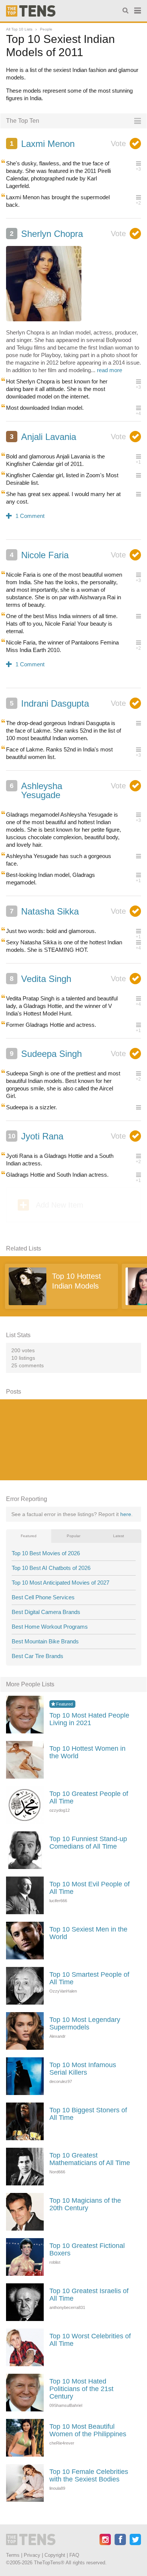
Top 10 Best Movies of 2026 (46, 1553)
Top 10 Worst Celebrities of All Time (90, 2340)
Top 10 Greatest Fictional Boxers (87, 2249)
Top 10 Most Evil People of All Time (90, 1888)
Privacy (32, 2555)
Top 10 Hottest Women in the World (87, 1752)
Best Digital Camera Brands (46, 1612)
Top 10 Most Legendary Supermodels (85, 2023)
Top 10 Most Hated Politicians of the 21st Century (81, 2389)
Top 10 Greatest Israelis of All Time (89, 2295)
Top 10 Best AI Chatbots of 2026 (51, 1568)
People (46, 29)
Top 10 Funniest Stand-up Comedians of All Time (88, 1843)
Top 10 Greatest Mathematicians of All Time (90, 2159)
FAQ (74, 2555)
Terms (13, 2555)
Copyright (55, 2555)
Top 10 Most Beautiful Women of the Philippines (88, 2430)
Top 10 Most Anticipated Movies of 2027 (60, 1583)
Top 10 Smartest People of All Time (89, 1978)
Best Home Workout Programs (50, 1627)
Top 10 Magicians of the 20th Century (85, 2204)
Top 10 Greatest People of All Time (89, 1797)
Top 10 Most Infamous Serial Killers (83, 2069)
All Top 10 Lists (19, 29)
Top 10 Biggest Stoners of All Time (88, 2114)
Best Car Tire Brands (38, 1656)
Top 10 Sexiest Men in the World (88, 1933)
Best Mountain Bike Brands (45, 1641)
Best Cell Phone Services (43, 1597)
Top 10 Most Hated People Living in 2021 (89, 1719)
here (126, 1514)
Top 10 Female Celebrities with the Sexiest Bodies (89, 2475)
